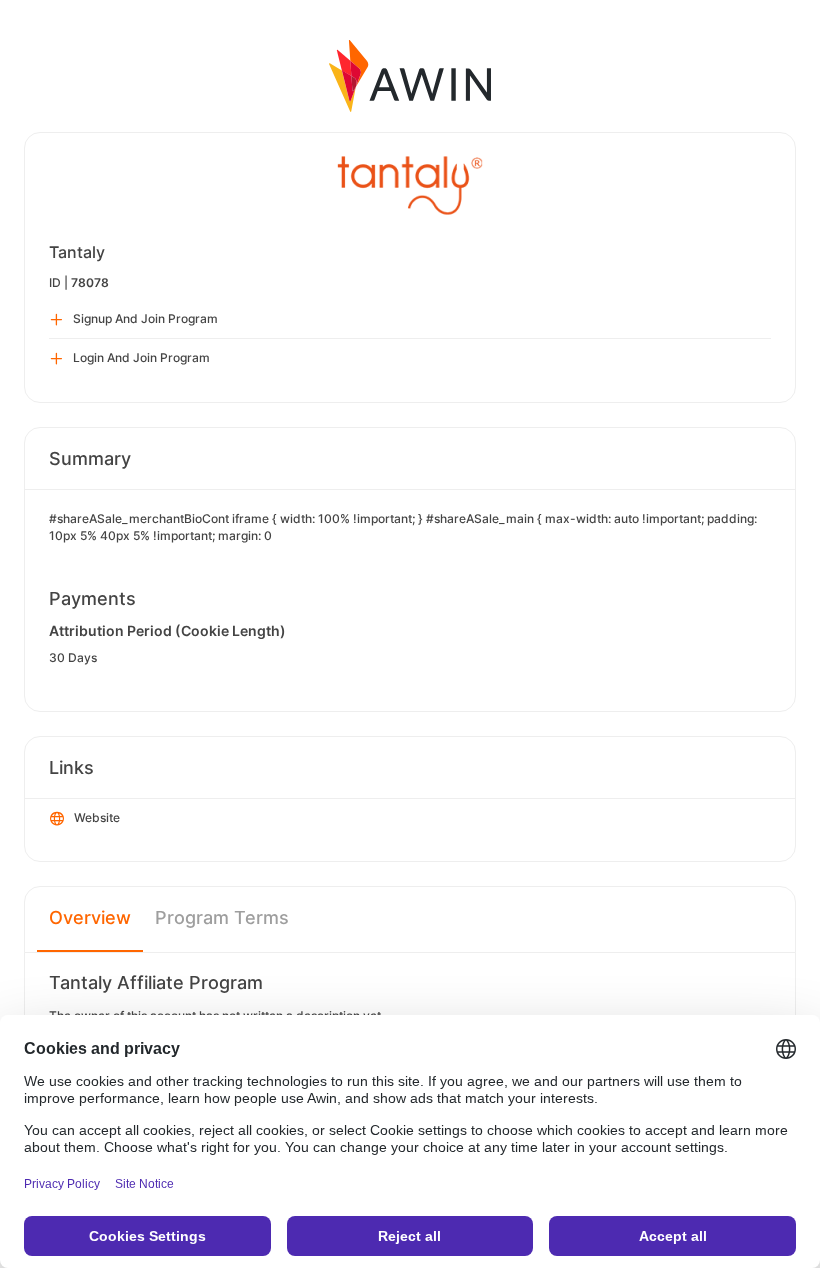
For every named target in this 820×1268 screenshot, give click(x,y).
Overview (90, 917)
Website (97, 817)
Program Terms (222, 917)
